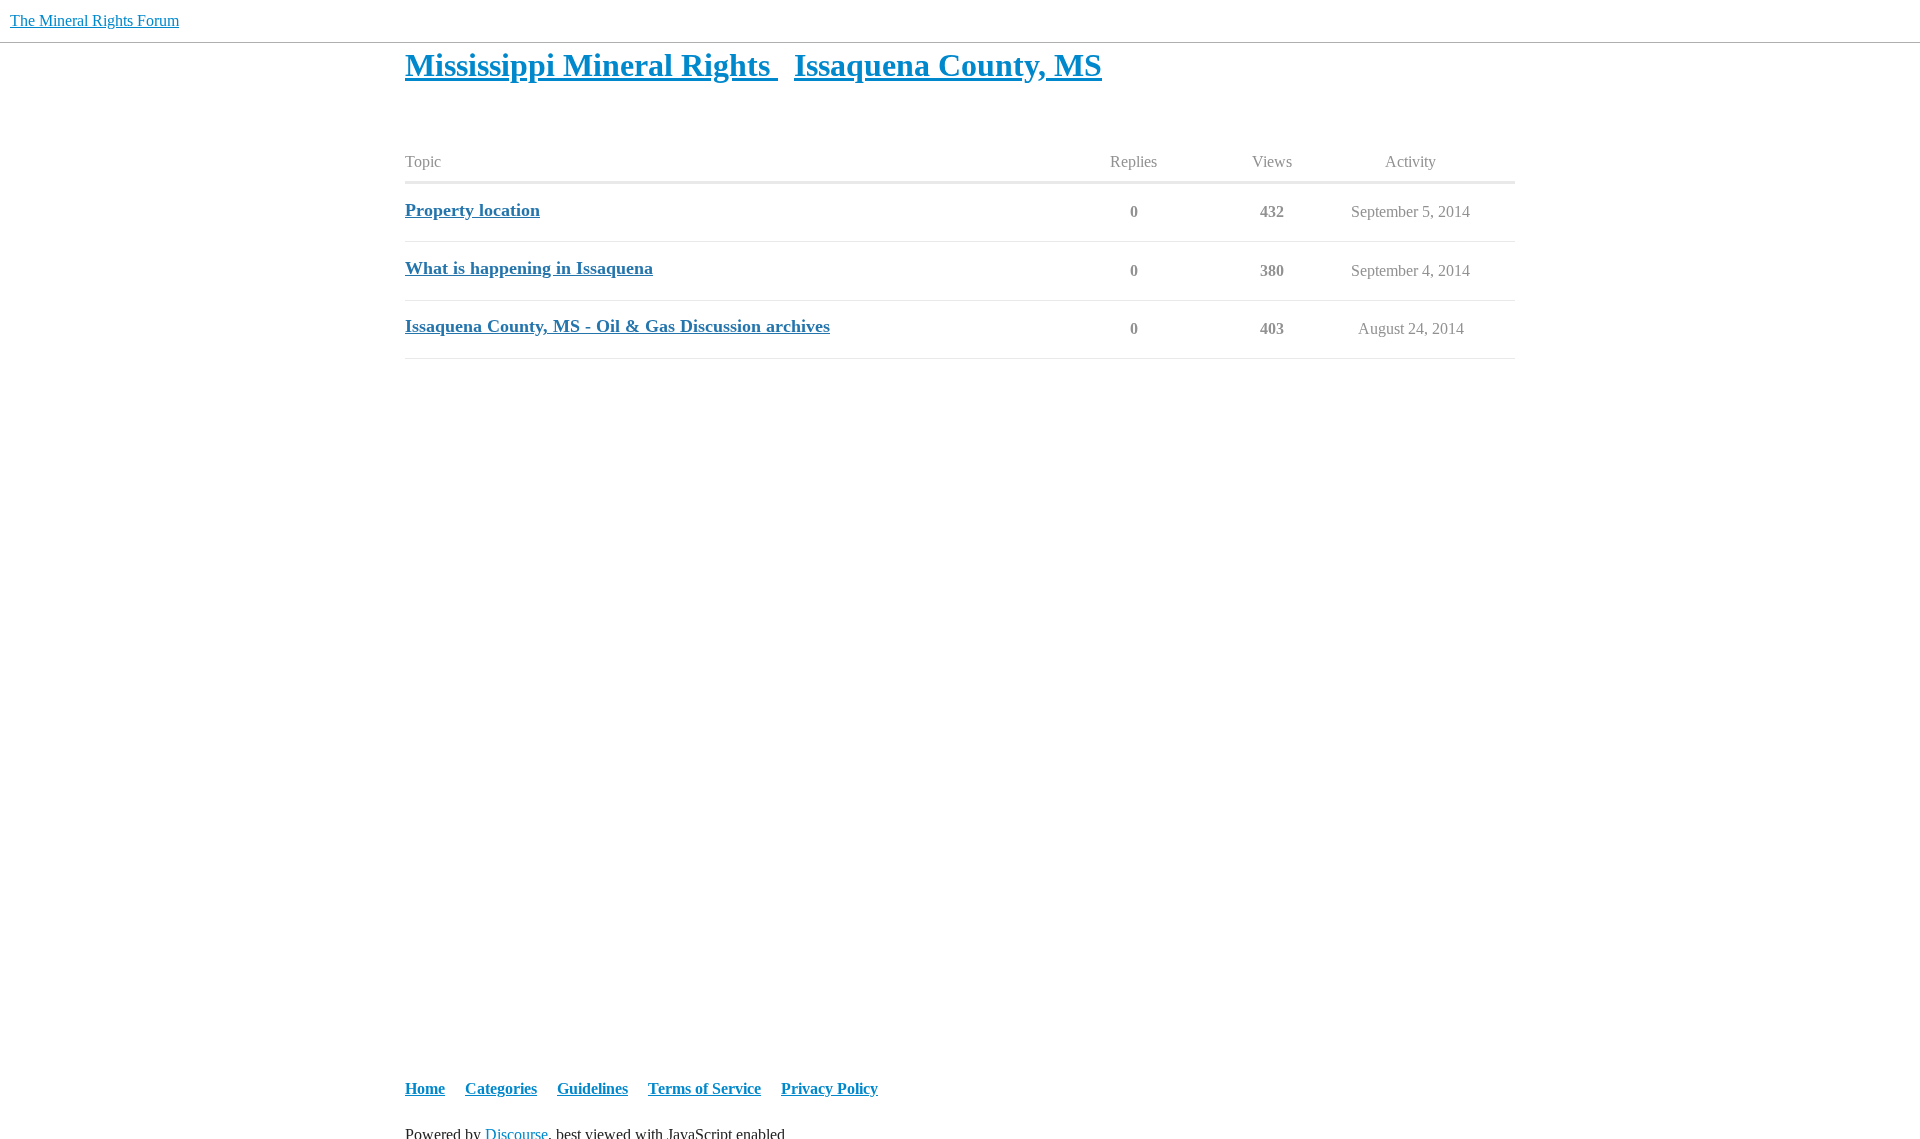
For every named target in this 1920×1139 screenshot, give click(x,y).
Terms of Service (704, 1088)
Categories (501, 1088)
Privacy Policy (829, 1088)
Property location (472, 210)
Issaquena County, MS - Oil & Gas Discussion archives (617, 326)
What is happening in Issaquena (529, 268)
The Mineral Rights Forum (94, 20)
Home (425, 1088)
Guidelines (592, 1088)
